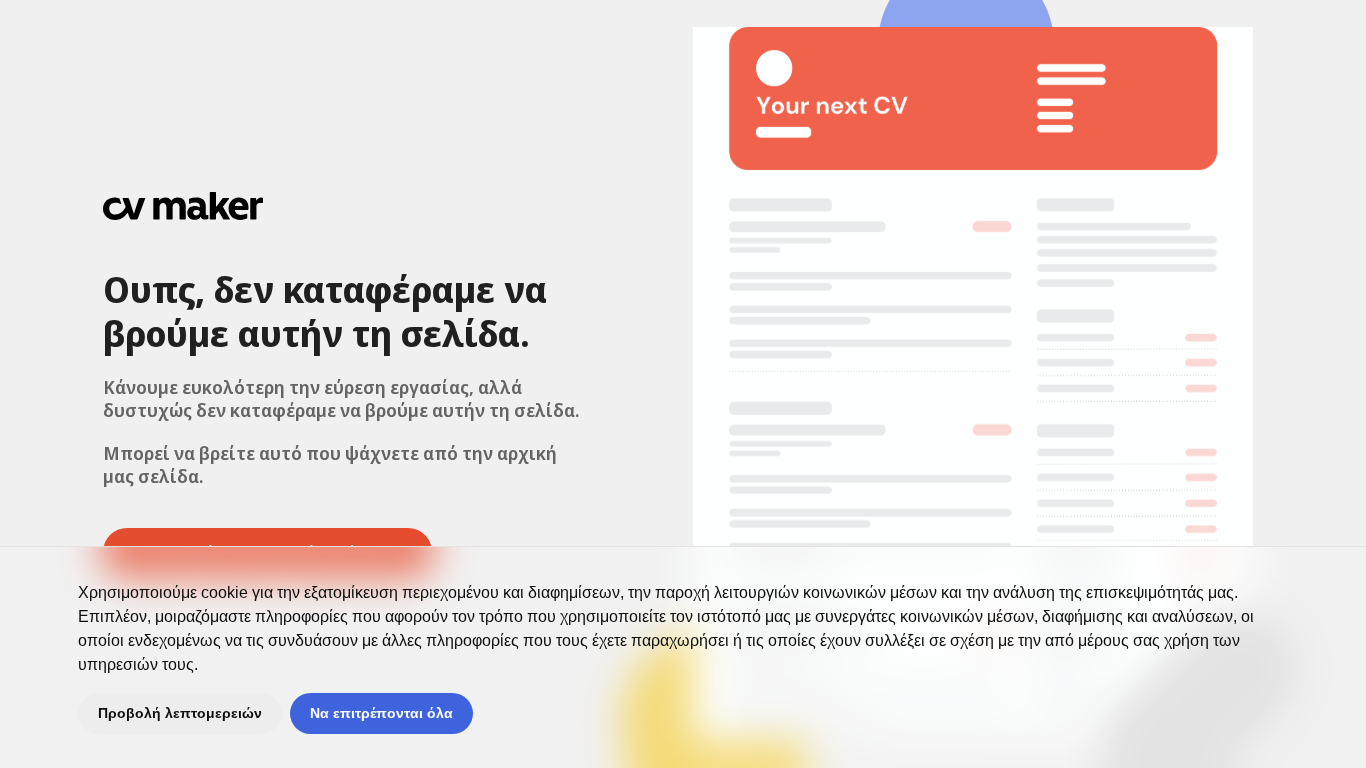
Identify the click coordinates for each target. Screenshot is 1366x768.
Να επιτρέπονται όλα (381, 713)
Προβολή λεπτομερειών (180, 713)
